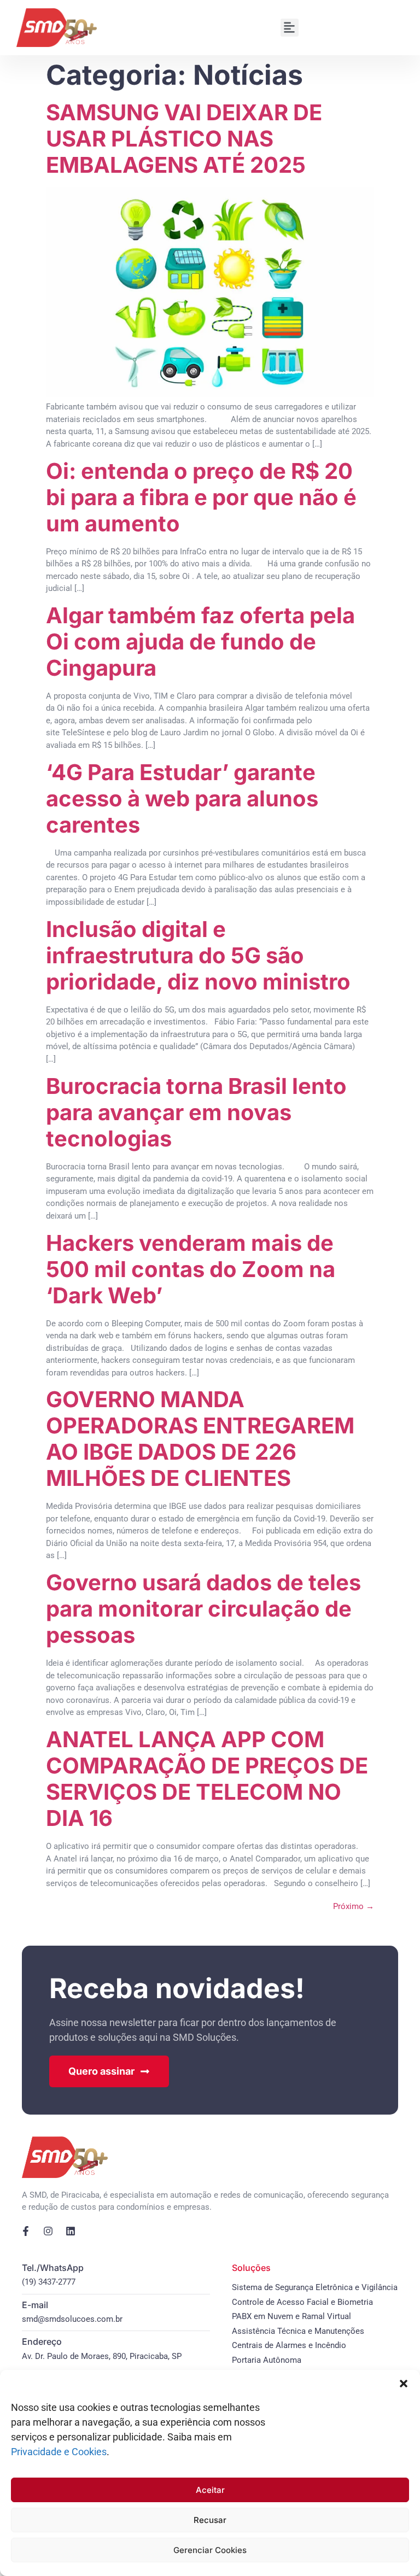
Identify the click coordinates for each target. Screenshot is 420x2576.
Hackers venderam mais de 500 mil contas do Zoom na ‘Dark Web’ (191, 1269)
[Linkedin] (71, 2231)
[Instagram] (48, 2231)
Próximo (354, 1906)
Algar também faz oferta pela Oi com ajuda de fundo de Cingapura (200, 642)
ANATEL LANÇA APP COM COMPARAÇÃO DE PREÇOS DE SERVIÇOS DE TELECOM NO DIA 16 (207, 1779)
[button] (404, 2384)
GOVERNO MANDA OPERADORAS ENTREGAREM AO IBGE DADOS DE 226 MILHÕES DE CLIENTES (200, 1439)
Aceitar (210, 2490)
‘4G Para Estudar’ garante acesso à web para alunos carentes (182, 798)
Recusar (210, 2520)
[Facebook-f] (26, 2231)
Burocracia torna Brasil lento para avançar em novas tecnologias (196, 1112)
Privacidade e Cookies (59, 2452)
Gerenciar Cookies (210, 2550)
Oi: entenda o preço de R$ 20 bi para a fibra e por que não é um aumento (201, 497)
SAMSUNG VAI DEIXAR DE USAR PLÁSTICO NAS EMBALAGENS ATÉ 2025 (184, 139)
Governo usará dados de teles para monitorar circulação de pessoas (203, 1609)
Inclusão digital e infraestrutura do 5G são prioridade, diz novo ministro (198, 955)
